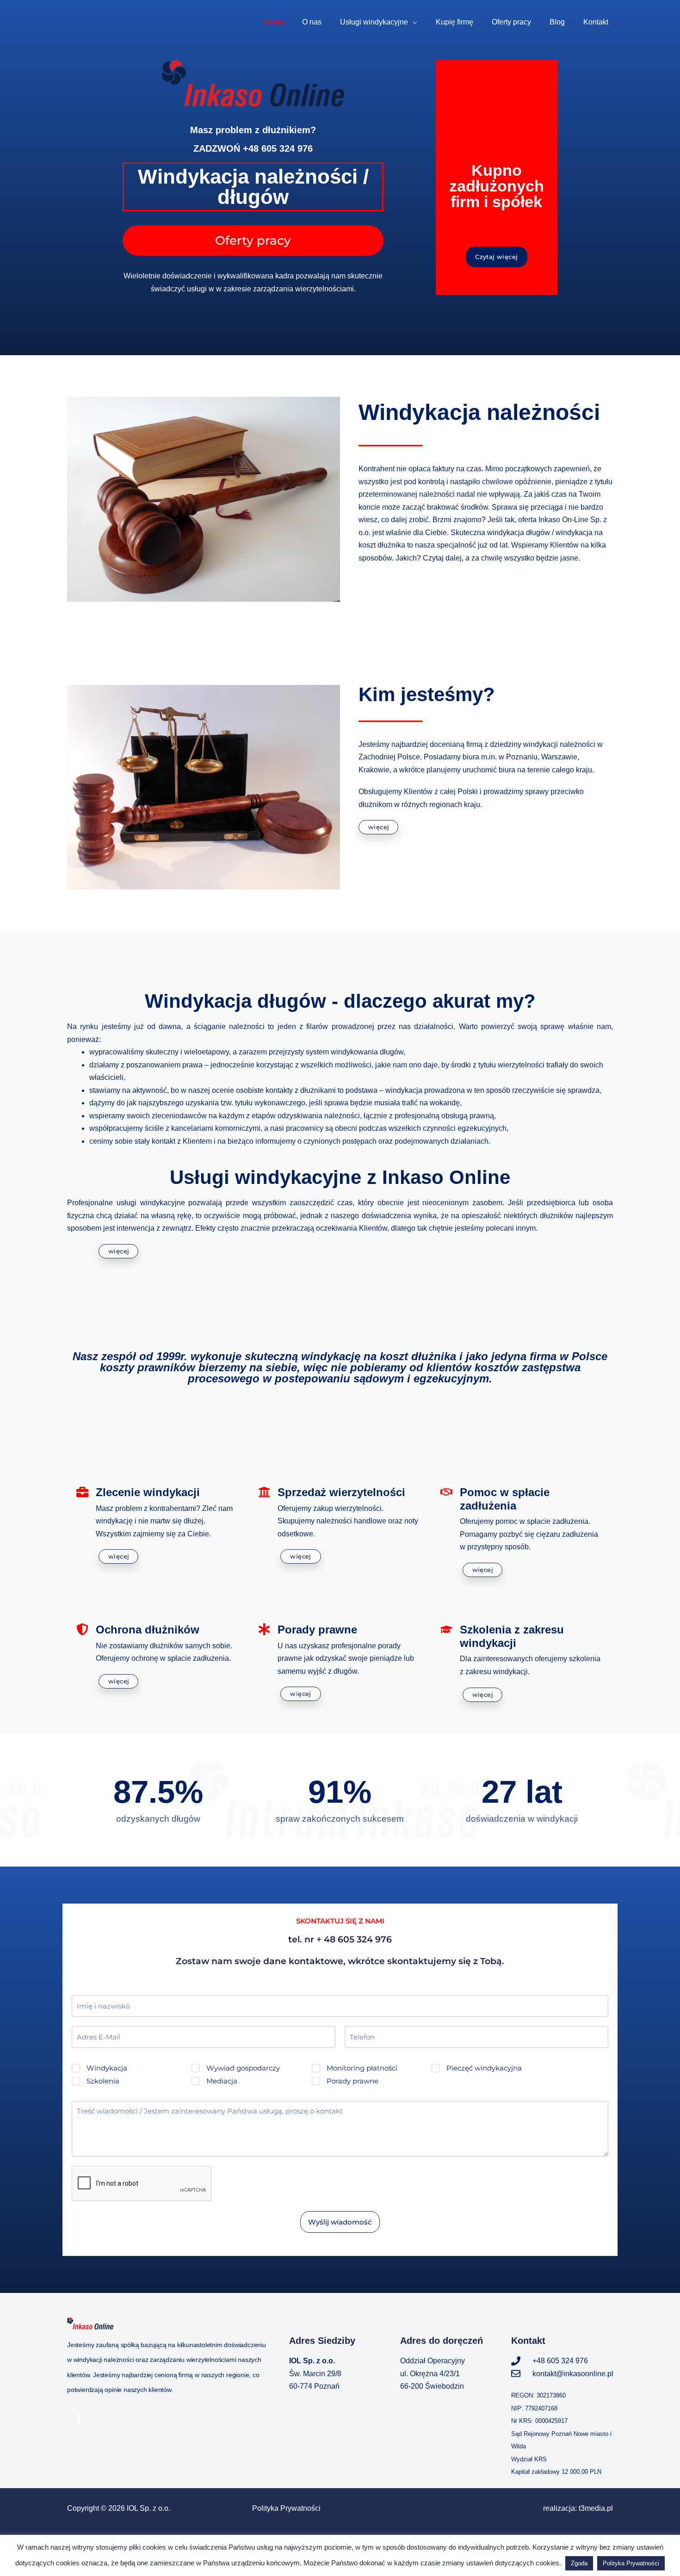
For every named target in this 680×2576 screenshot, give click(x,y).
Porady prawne (352, 2081)
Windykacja (107, 2068)
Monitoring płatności (362, 2068)
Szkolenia (103, 2081)
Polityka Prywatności (286, 2508)
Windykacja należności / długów (253, 187)
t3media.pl (596, 2508)
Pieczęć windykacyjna (484, 2068)
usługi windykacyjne (151, 1203)
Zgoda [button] (579, 2563)
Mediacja (222, 2081)
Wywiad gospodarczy (243, 2068)
